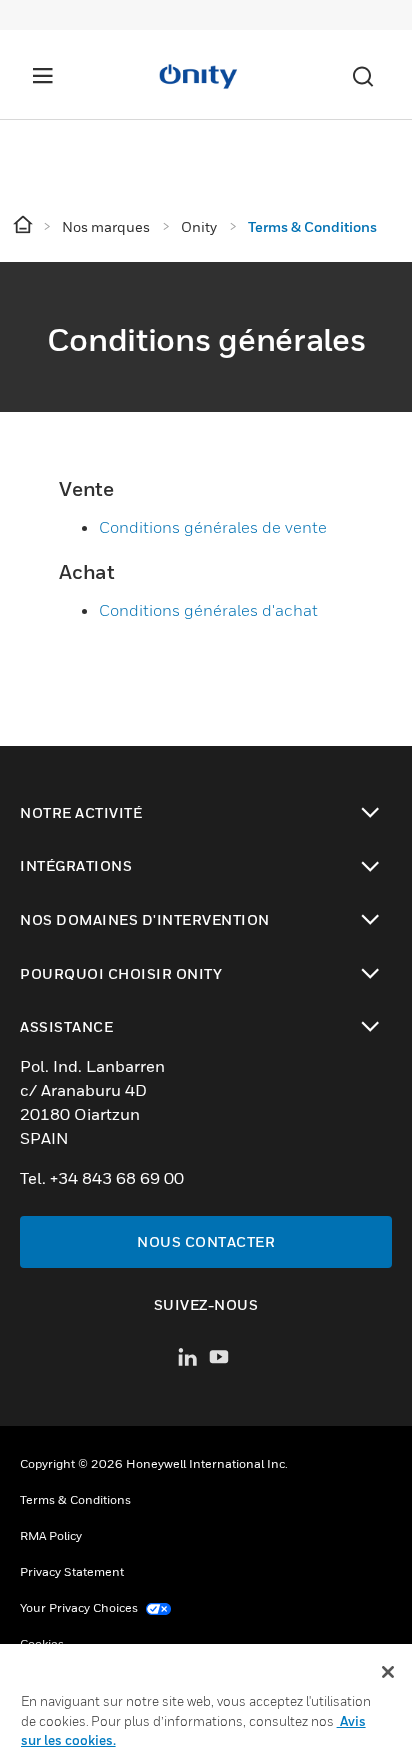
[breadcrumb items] (24, 225)
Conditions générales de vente (213, 527)
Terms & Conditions (75, 1499)
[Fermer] (388, 1672)
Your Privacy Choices (80, 1607)
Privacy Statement (72, 1571)
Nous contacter (206, 1241)
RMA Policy (51, 1535)
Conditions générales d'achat (208, 610)
